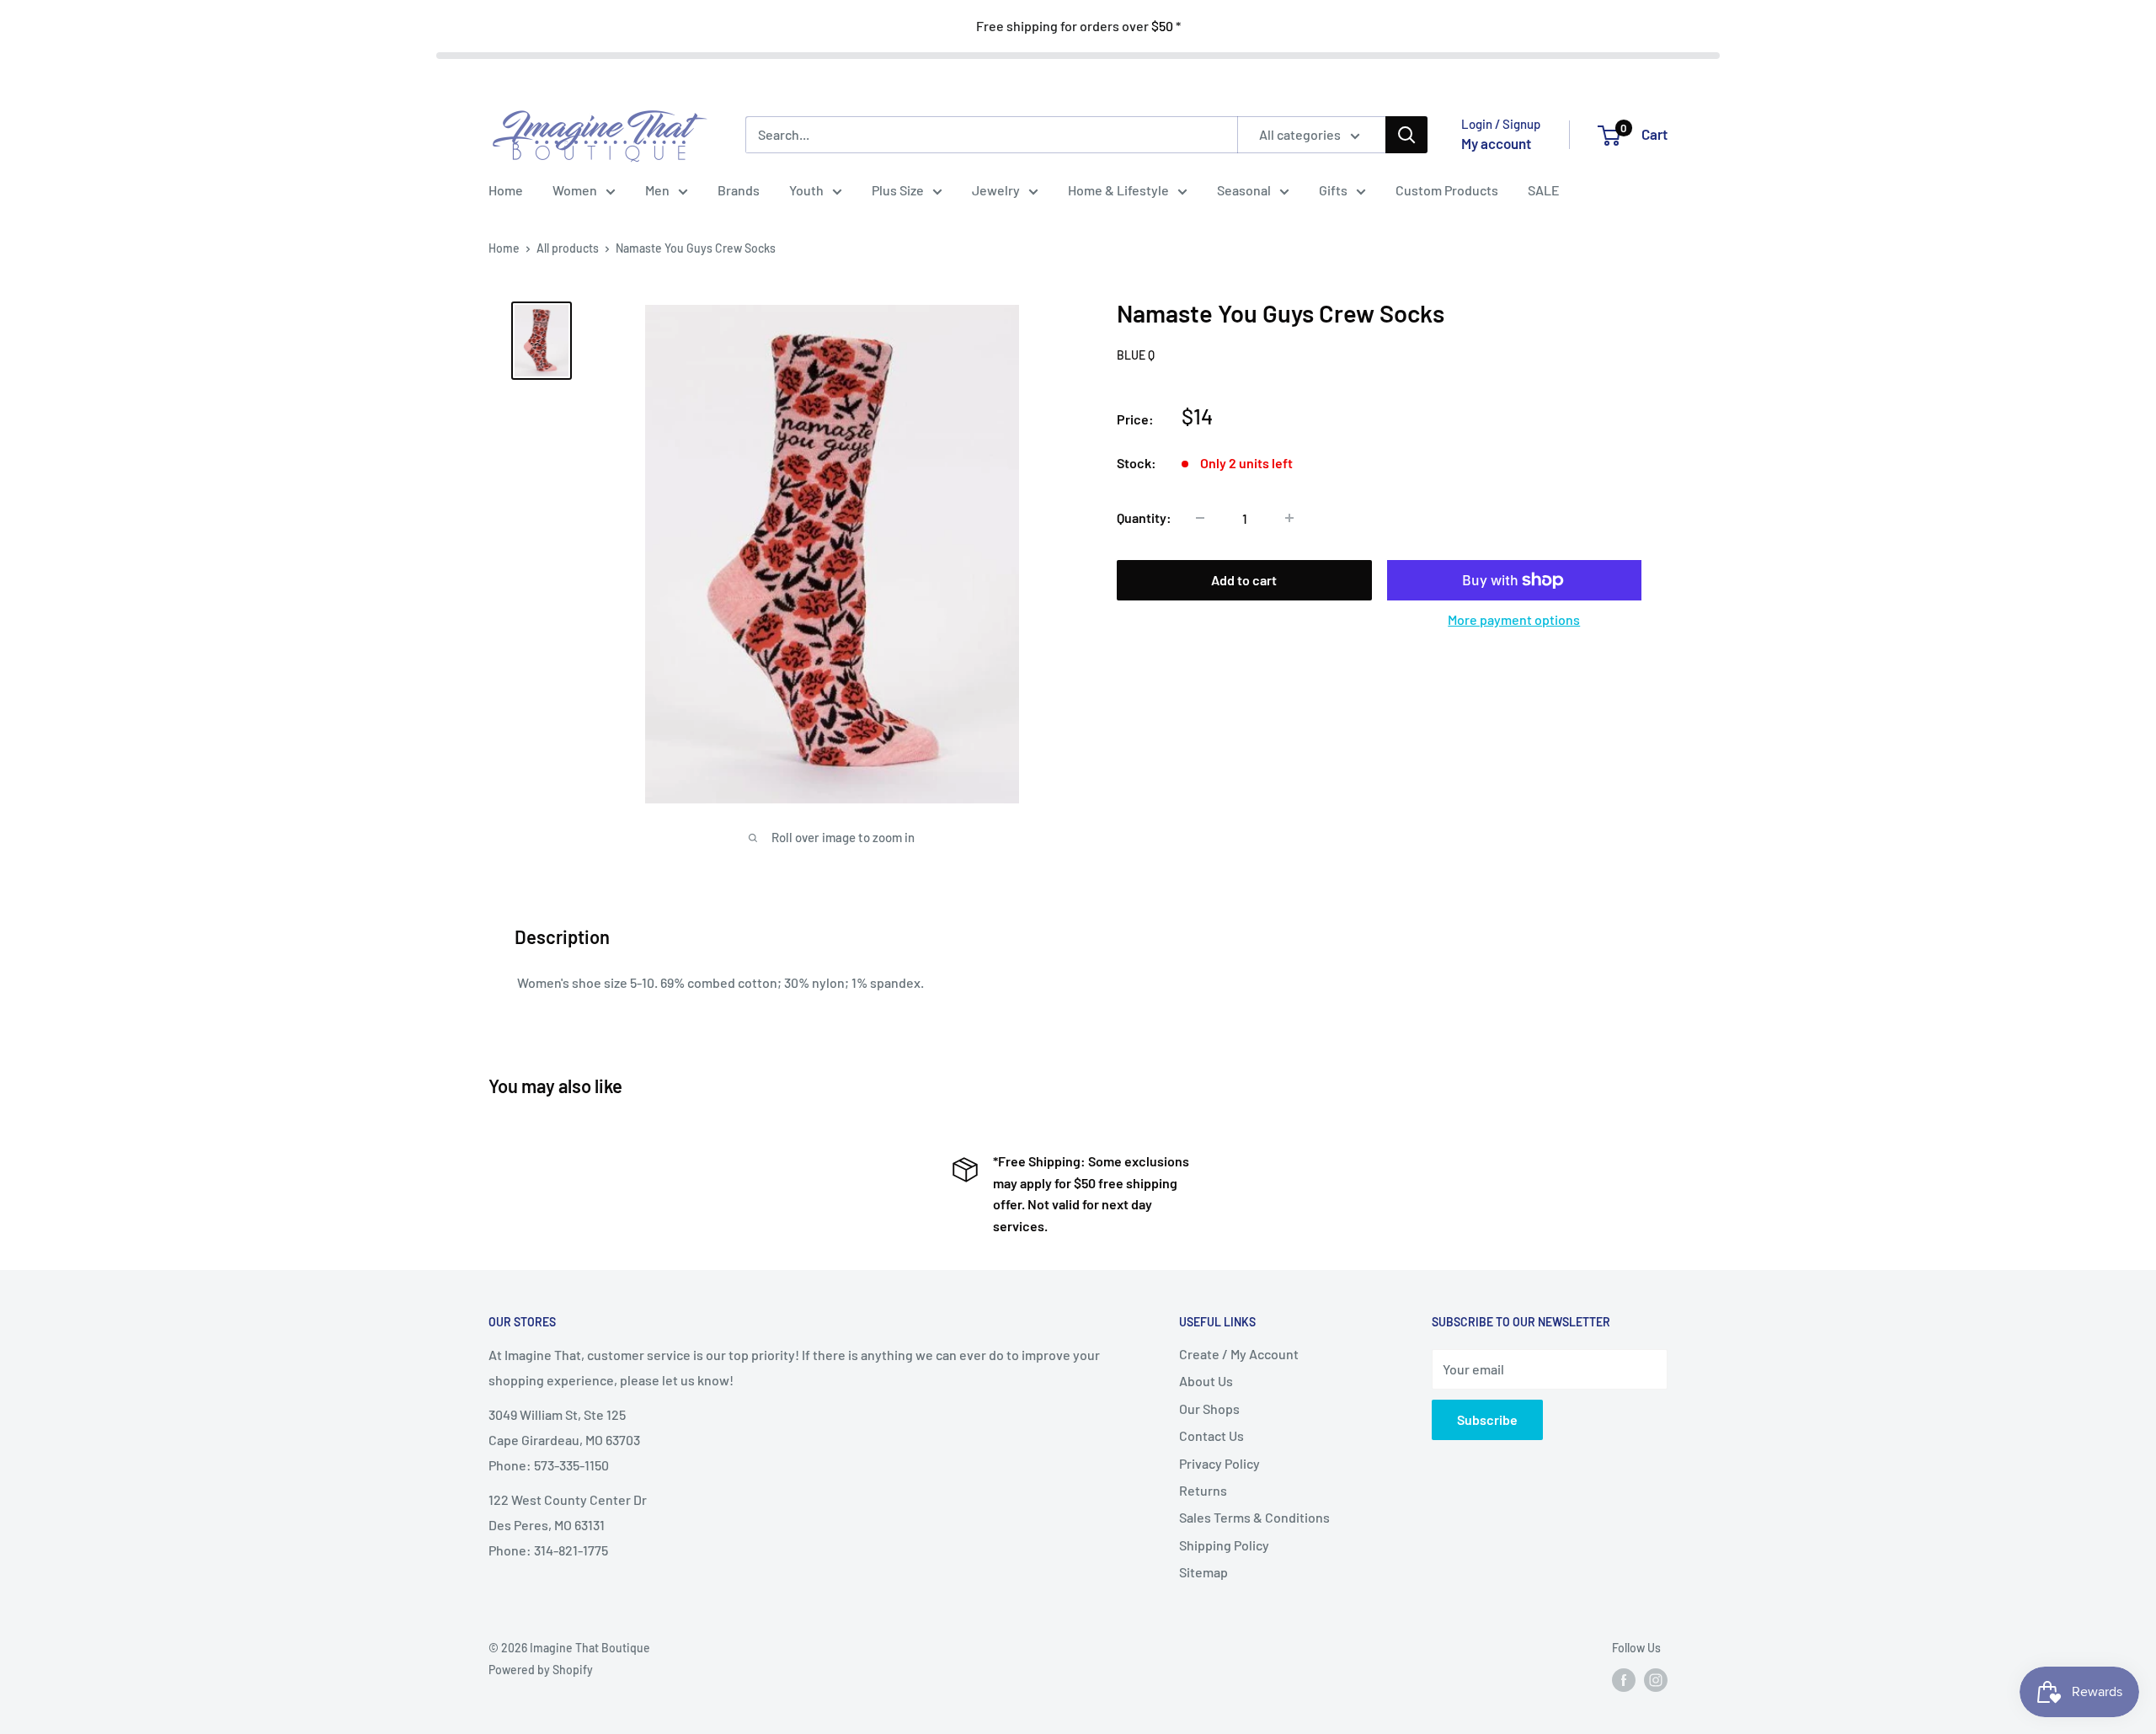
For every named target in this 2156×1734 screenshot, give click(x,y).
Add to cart (1244, 580)
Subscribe (1487, 1419)
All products (568, 248)
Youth (806, 190)
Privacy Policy (1219, 1463)
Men (657, 190)
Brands (739, 190)
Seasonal (1244, 190)
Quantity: (1144, 518)
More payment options (1514, 619)
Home (506, 190)
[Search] (1406, 135)
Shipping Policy (1224, 1545)
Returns (1203, 1490)
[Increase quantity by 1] (1289, 518)
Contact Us (1211, 1435)
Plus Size (898, 190)
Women (575, 190)
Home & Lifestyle (1118, 190)
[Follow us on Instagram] (1656, 1680)
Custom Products (1447, 190)
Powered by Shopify (541, 1670)
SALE (1544, 190)
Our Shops (1209, 1409)
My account (1496, 143)
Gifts (1333, 190)
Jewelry (996, 190)
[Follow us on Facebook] (1624, 1680)
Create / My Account (1239, 1354)
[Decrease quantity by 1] (1200, 518)
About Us (1206, 1381)
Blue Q (1136, 355)
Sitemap (1203, 1572)
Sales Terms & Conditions (1254, 1517)
